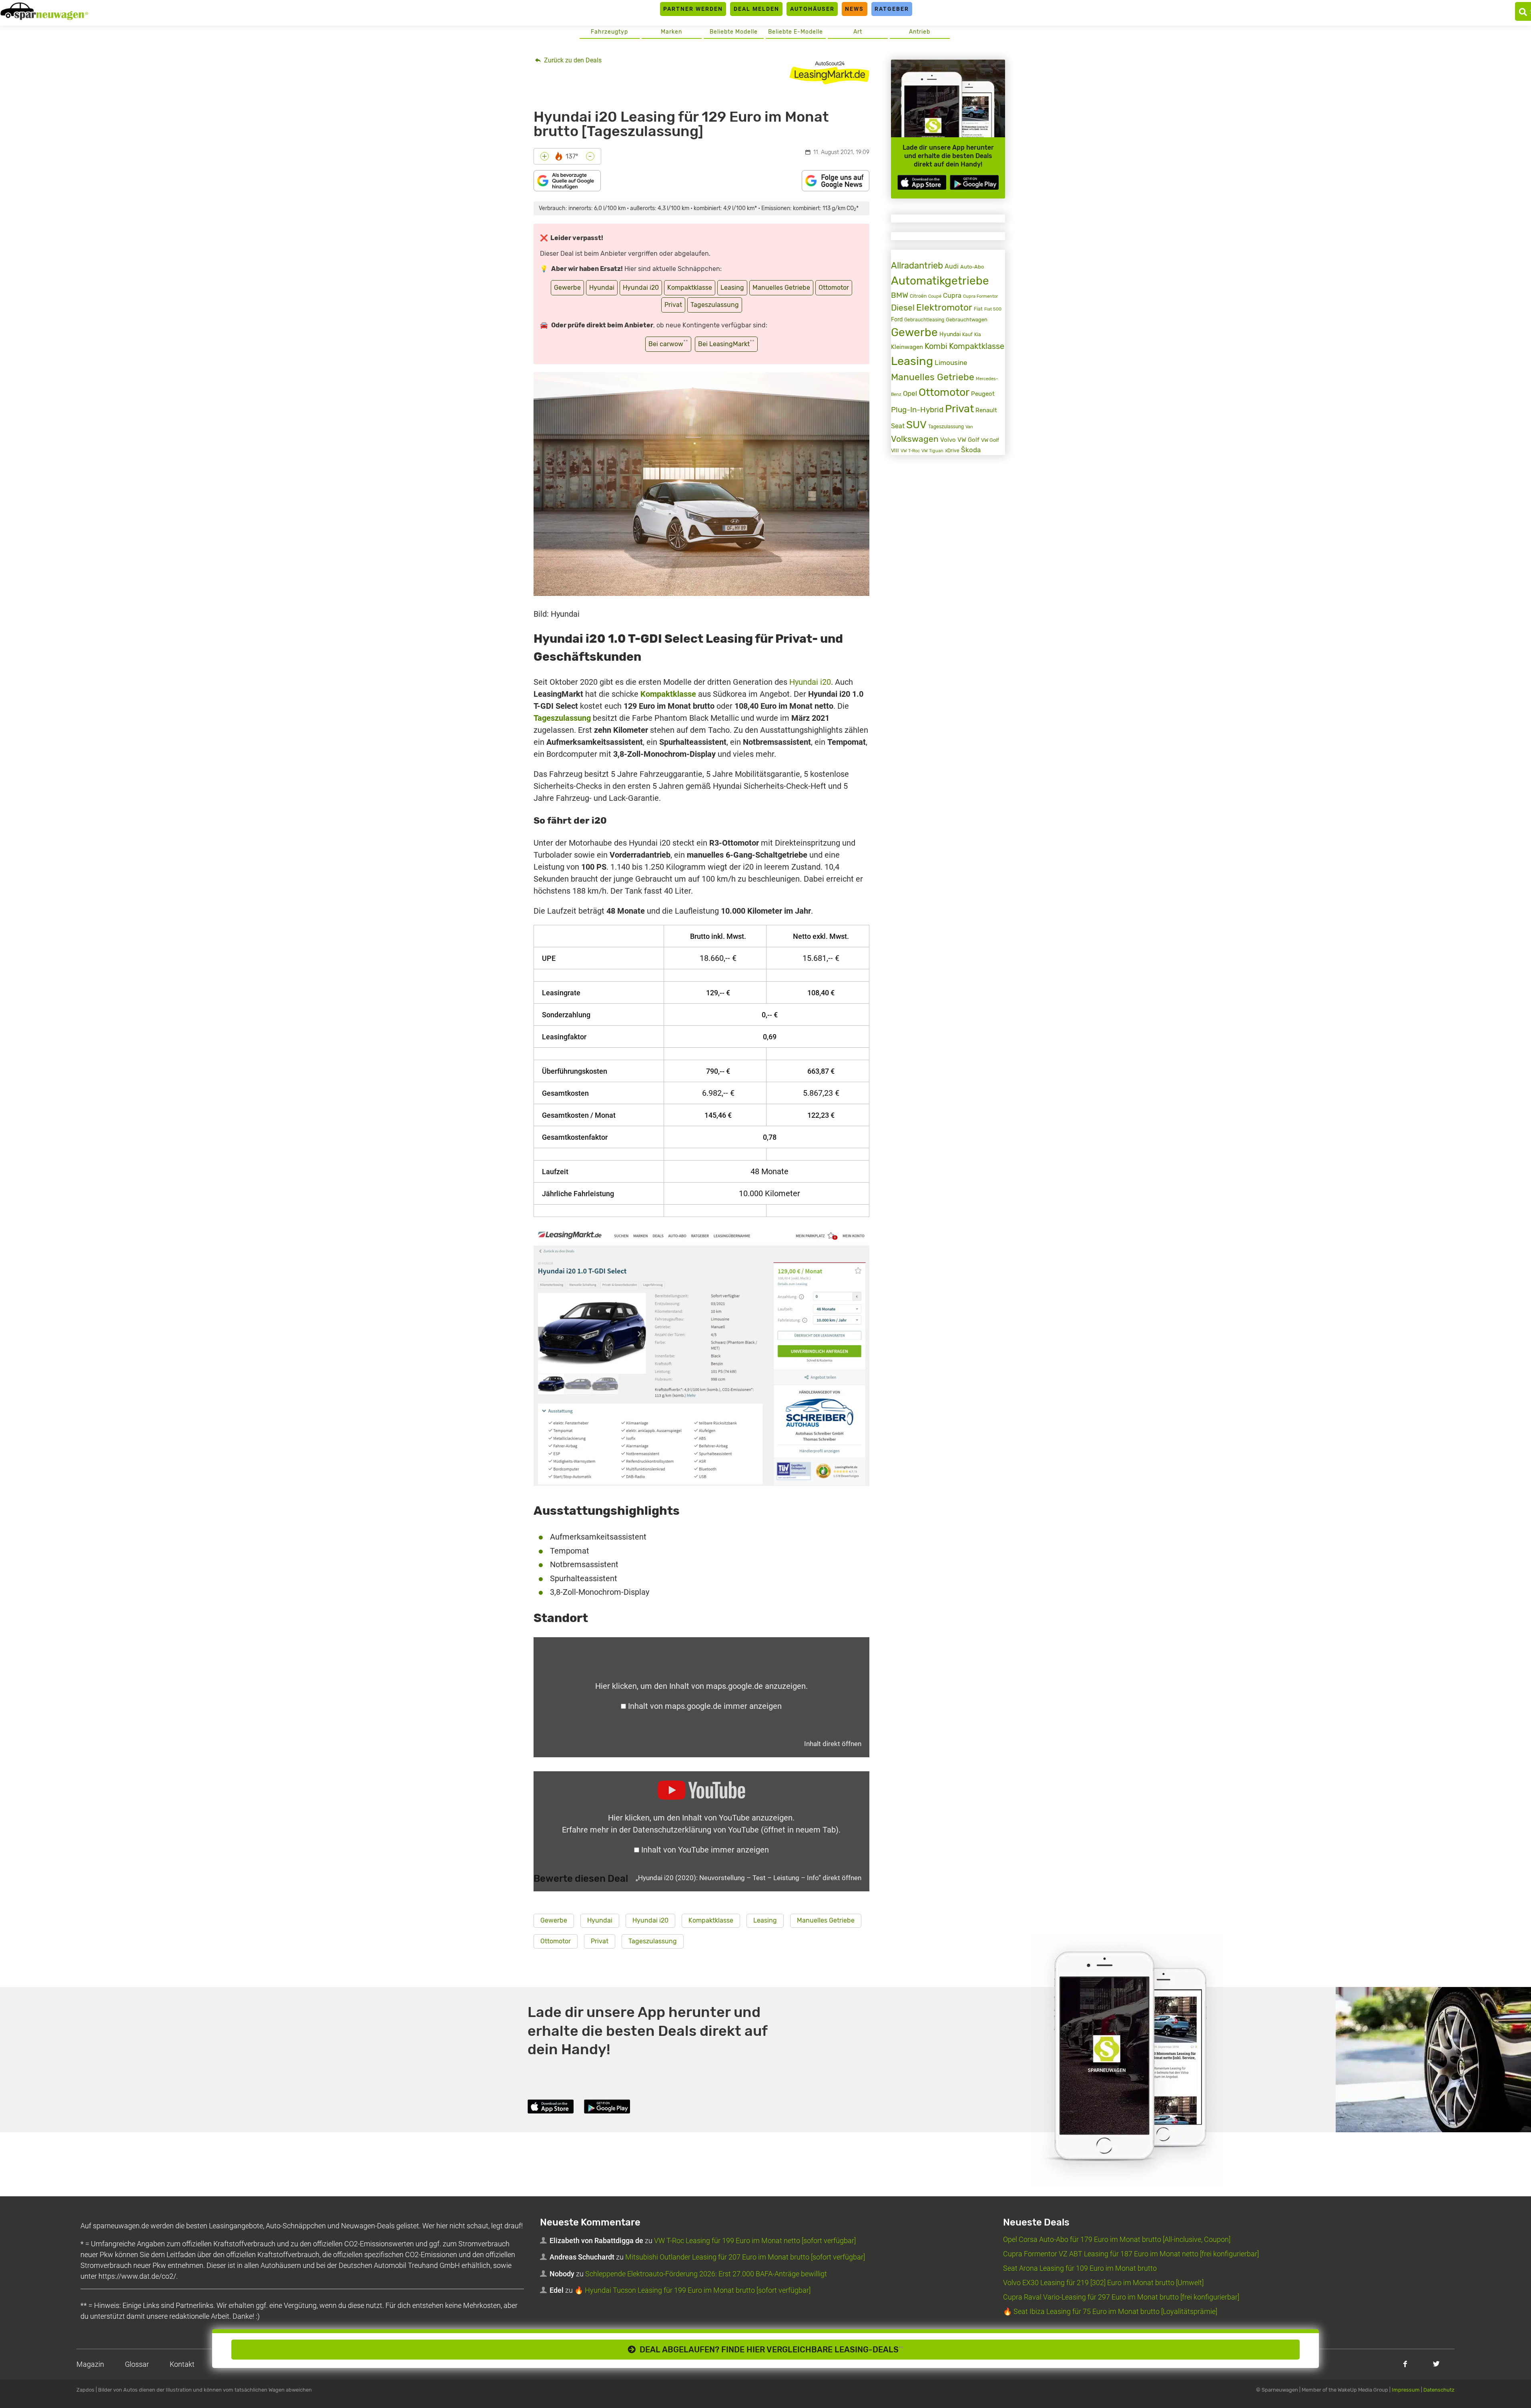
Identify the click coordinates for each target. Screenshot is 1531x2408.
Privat (673, 305)
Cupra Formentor (980, 296)
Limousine (951, 363)
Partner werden (693, 9)
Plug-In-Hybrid (917, 410)
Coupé (935, 296)
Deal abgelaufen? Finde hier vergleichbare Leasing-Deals (770, 2350)
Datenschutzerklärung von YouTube (736, 1830)
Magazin (90, 2364)
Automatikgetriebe (940, 281)
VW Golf (968, 440)
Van (969, 427)
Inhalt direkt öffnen (833, 1744)
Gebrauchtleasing (924, 320)
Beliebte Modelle (734, 32)
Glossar (137, 2364)
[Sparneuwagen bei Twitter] (1436, 2364)
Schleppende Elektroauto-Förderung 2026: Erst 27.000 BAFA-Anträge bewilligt (706, 2274)
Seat (898, 426)
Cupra (952, 296)
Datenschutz (1439, 2390)
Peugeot (983, 394)
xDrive (952, 451)
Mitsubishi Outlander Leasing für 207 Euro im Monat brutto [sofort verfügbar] (745, 2257)
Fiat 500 (993, 309)
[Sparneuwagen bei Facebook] (1405, 2364)
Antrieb (920, 32)
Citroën (918, 296)
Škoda (971, 450)
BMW (900, 295)
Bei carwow (668, 343)
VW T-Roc (910, 451)
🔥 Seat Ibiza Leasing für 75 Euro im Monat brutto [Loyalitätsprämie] (1110, 2311)
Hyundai (602, 288)
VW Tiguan (932, 451)
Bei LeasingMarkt (726, 343)
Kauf (967, 335)
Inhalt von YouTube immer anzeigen (705, 1850)
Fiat (978, 309)
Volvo (948, 440)
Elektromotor (944, 308)
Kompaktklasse (690, 288)
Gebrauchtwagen (967, 320)
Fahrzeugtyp (609, 32)
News (854, 9)
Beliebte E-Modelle (796, 32)
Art (858, 32)
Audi (952, 266)
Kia (978, 335)
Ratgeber (892, 9)
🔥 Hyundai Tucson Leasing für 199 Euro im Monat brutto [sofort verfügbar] (692, 2290)
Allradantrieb (917, 266)
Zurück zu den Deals (572, 60)
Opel (910, 393)
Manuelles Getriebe (781, 288)
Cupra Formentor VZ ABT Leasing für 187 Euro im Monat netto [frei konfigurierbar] (1131, 2254)
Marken (671, 32)
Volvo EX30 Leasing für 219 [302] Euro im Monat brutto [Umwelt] (1103, 2283)
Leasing (732, 288)
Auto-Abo (972, 267)
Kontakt (182, 2364)
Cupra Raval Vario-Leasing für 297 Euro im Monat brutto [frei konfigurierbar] (1121, 2297)
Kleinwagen (907, 347)
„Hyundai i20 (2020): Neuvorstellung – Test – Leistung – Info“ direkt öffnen (748, 1878)
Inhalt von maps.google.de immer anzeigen (705, 1706)
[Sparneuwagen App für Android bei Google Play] (974, 182)
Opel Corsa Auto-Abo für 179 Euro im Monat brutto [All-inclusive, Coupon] (1117, 2239)
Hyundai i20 (641, 288)
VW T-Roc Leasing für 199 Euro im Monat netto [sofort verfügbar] (755, 2241)
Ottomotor (834, 288)
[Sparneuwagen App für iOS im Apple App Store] (922, 182)
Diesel (903, 308)
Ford (897, 320)
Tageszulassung (715, 305)
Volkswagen (915, 439)
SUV (916, 425)
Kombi (936, 346)
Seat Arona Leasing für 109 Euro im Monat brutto (1080, 2268)
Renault (986, 410)
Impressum (1406, 2390)
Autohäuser (812, 9)
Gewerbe (567, 288)
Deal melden (756, 9)
